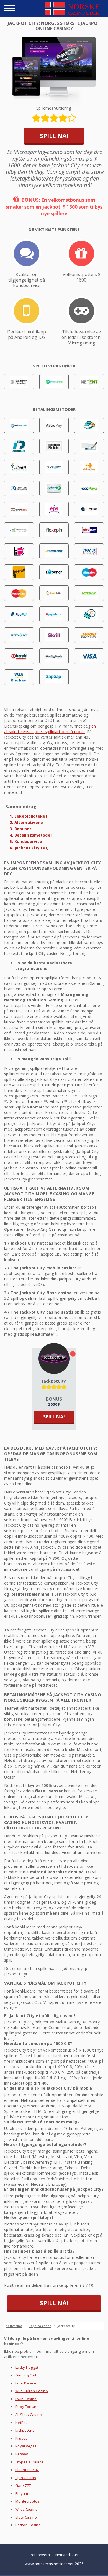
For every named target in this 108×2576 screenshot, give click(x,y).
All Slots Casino (29, 2415)
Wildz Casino (26, 2509)
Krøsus (21, 2438)
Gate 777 (23, 2485)
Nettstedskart (67, 2555)
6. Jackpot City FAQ (29, 848)
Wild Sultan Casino (32, 2391)
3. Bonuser (20, 829)
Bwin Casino (26, 2399)
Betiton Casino (28, 2525)
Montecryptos (27, 2501)
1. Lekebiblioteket (29, 816)
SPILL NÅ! (54, 136)
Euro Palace (26, 2383)
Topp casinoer (40, 2326)
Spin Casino (26, 2478)
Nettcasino (14, 2326)
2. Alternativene (26, 822)
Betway (22, 2454)
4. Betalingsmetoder (31, 835)
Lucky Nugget (27, 2367)
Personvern (40, 2555)
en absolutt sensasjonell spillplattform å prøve (50, 729)
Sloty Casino (26, 2517)
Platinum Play (27, 2470)
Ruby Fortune (27, 2407)
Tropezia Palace (29, 2462)
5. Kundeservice (26, 841)
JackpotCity (54, 1381)
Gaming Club (26, 2375)
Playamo (23, 2493)
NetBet (21, 2423)
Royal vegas (26, 2446)
